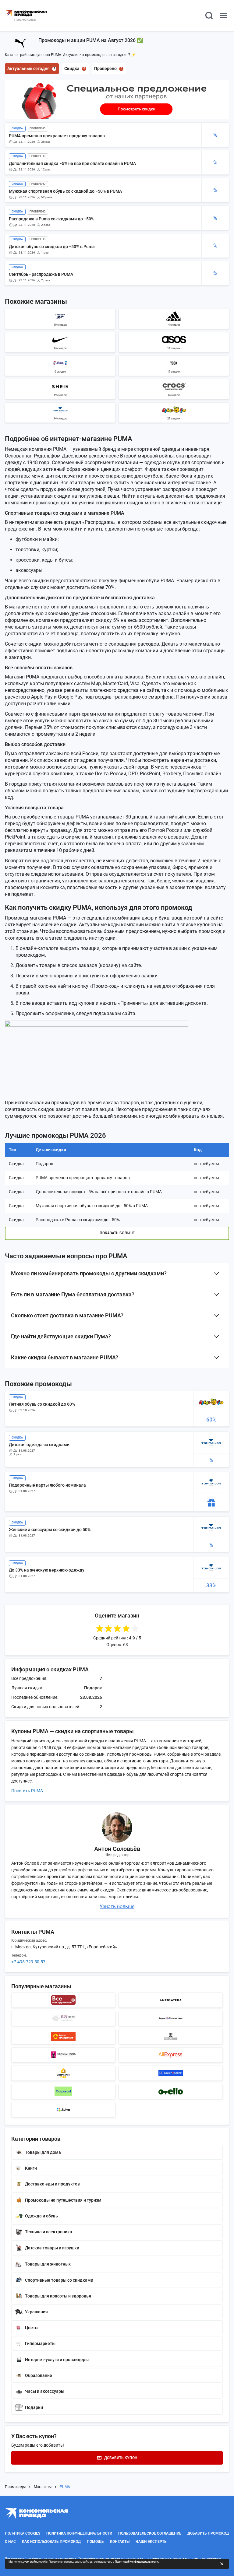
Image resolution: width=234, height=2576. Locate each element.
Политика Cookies (23, 2533)
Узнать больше (117, 1907)
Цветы (32, 2328)
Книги (31, 2168)
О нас (10, 2542)
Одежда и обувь (41, 2216)
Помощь (95, 2542)
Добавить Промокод (208, 2533)
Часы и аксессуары (45, 2391)
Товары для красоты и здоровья (58, 2296)
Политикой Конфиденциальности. (137, 2562)
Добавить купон (121, 2458)
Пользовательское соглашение (150, 2533)
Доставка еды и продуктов (52, 2184)
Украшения (36, 2312)
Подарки (34, 2407)
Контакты (120, 2542)
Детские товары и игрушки (52, 2248)
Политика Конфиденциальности (79, 2533)
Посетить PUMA (27, 1791)
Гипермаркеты (40, 2343)
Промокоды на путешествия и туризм (63, 2200)
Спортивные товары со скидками (59, 2280)
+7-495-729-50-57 (28, 1962)
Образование (39, 2375)
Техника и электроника (49, 2232)
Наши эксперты (151, 2542)
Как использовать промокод (51, 2542)
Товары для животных (48, 2264)
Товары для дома (43, 2152)
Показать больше (117, 1233)
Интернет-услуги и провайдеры (57, 2360)
